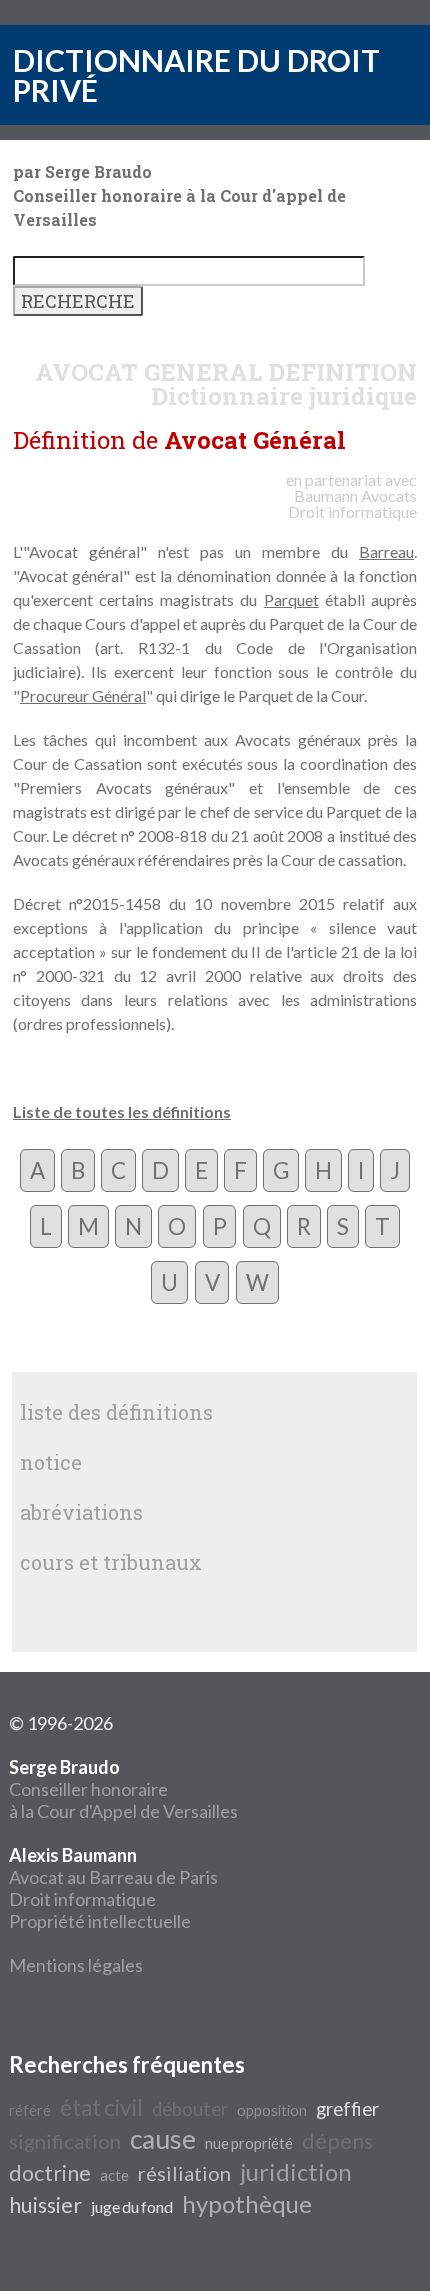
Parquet (291, 599)
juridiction (296, 2171)
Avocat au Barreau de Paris (113, 1877)
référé (30, 2110)
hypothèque (247, 2203)
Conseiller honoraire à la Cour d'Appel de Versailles (123, 1789)
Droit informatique (82, 1899)
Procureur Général (83, 695)
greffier (347, 2109)
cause (163, 2139)
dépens (337, 2141)
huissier (45, 2205)
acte (114, 2175)
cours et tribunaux (111, 1562)
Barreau (386, 551)
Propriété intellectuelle (100, 1921)
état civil (101, 2107)
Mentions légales (76, 1965)
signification (65, 2141)
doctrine (50, 2173)
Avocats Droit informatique (352, 503)
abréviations (81, 1512)
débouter (190, 2109)
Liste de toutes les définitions (122, 1111)
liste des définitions (116, 1412)
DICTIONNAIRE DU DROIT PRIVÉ (196, 75)
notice (51, 1462)
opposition (272, 2110)
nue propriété (249, 2143)
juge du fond (132, 2206)
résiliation (184, 2173)
